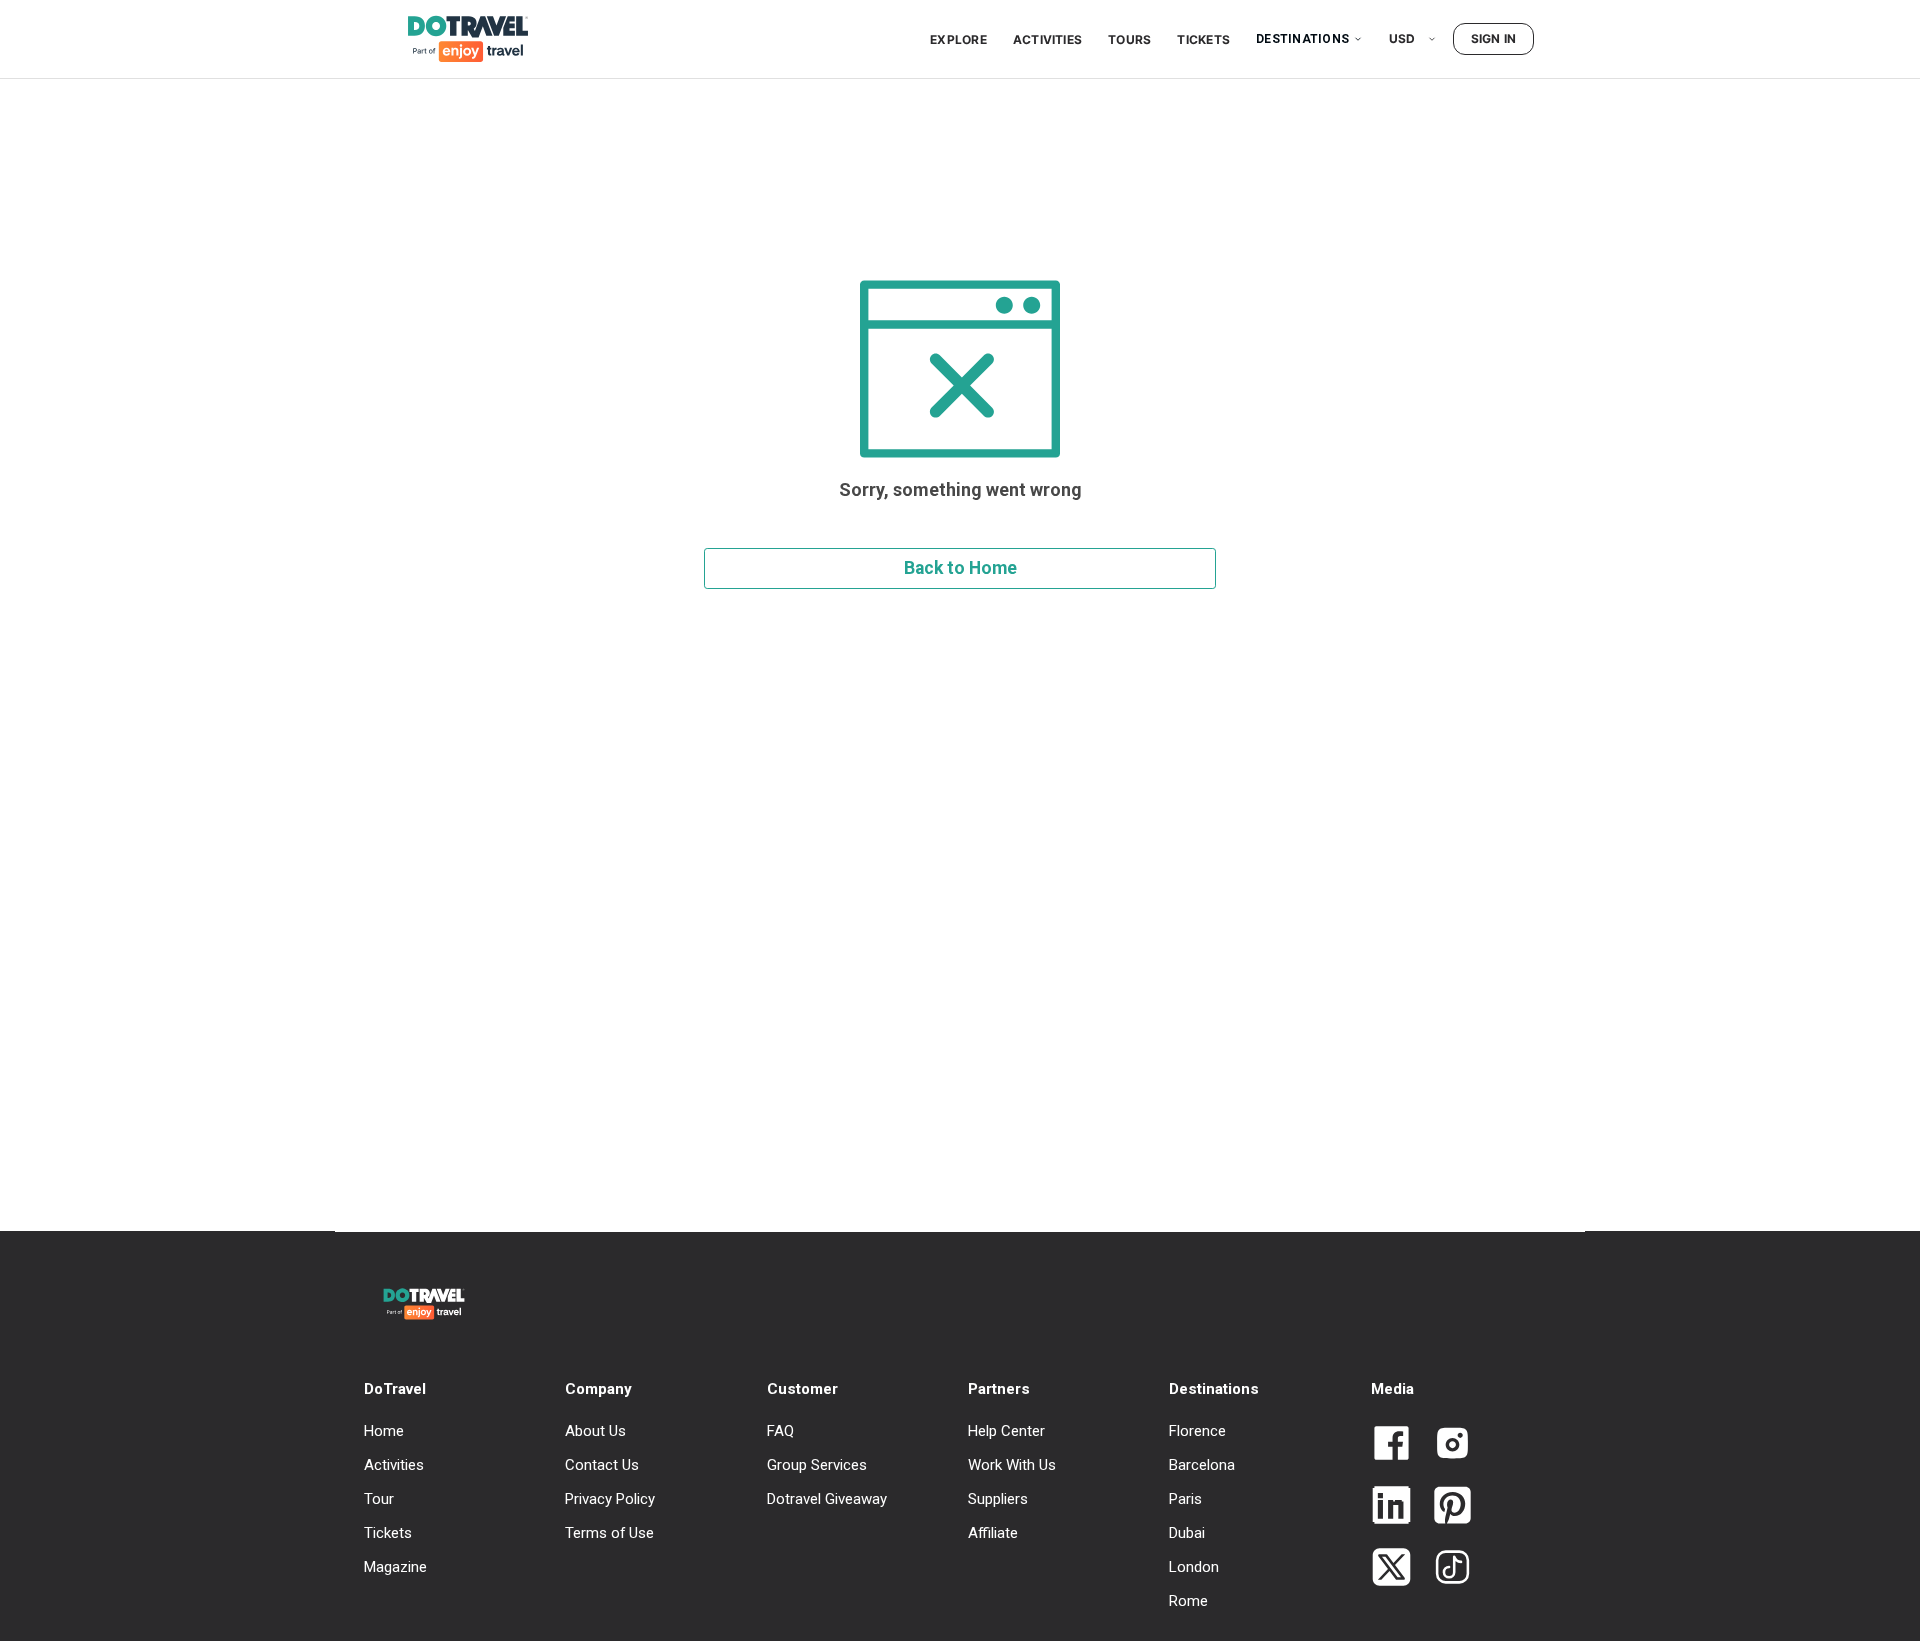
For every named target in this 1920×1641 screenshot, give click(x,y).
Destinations (1302, 39)
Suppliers (998, 1499)
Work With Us (1012, 1465)
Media (1392, 1389)
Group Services (817, 1465)
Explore (958, 39)
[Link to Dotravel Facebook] (1391, 1445)
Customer (802, 1389)
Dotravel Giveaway (827, 1499)
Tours (1129, 39)
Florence (1197, 1431)
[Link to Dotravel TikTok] (1444, 1569)
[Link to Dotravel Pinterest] (1444, 1507)
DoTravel (395, 1389)
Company (598, 1389)
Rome (1188, 1601)
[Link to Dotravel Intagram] (1444, 1445)
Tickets (1203, 39)
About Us (595, 1431)
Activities (1047, 39)
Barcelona (1202, 1465)
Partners (999, 1389)
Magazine (395, 1567)
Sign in (1494, 38)
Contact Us (602, 1465)
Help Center (1006, 1431)
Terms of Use (609, 1533)
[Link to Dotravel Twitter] (1391, 1569)
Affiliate (993, 1533)
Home (384, 1431)
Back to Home (960, 568)
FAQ (780, 1431)
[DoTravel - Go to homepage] (456, 39)
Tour (379, 1499)
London (1194, 1567)
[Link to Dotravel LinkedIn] (1391, 1507)
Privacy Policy (610, 1499)
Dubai (1187, 1533)
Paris (1185, 1499)
